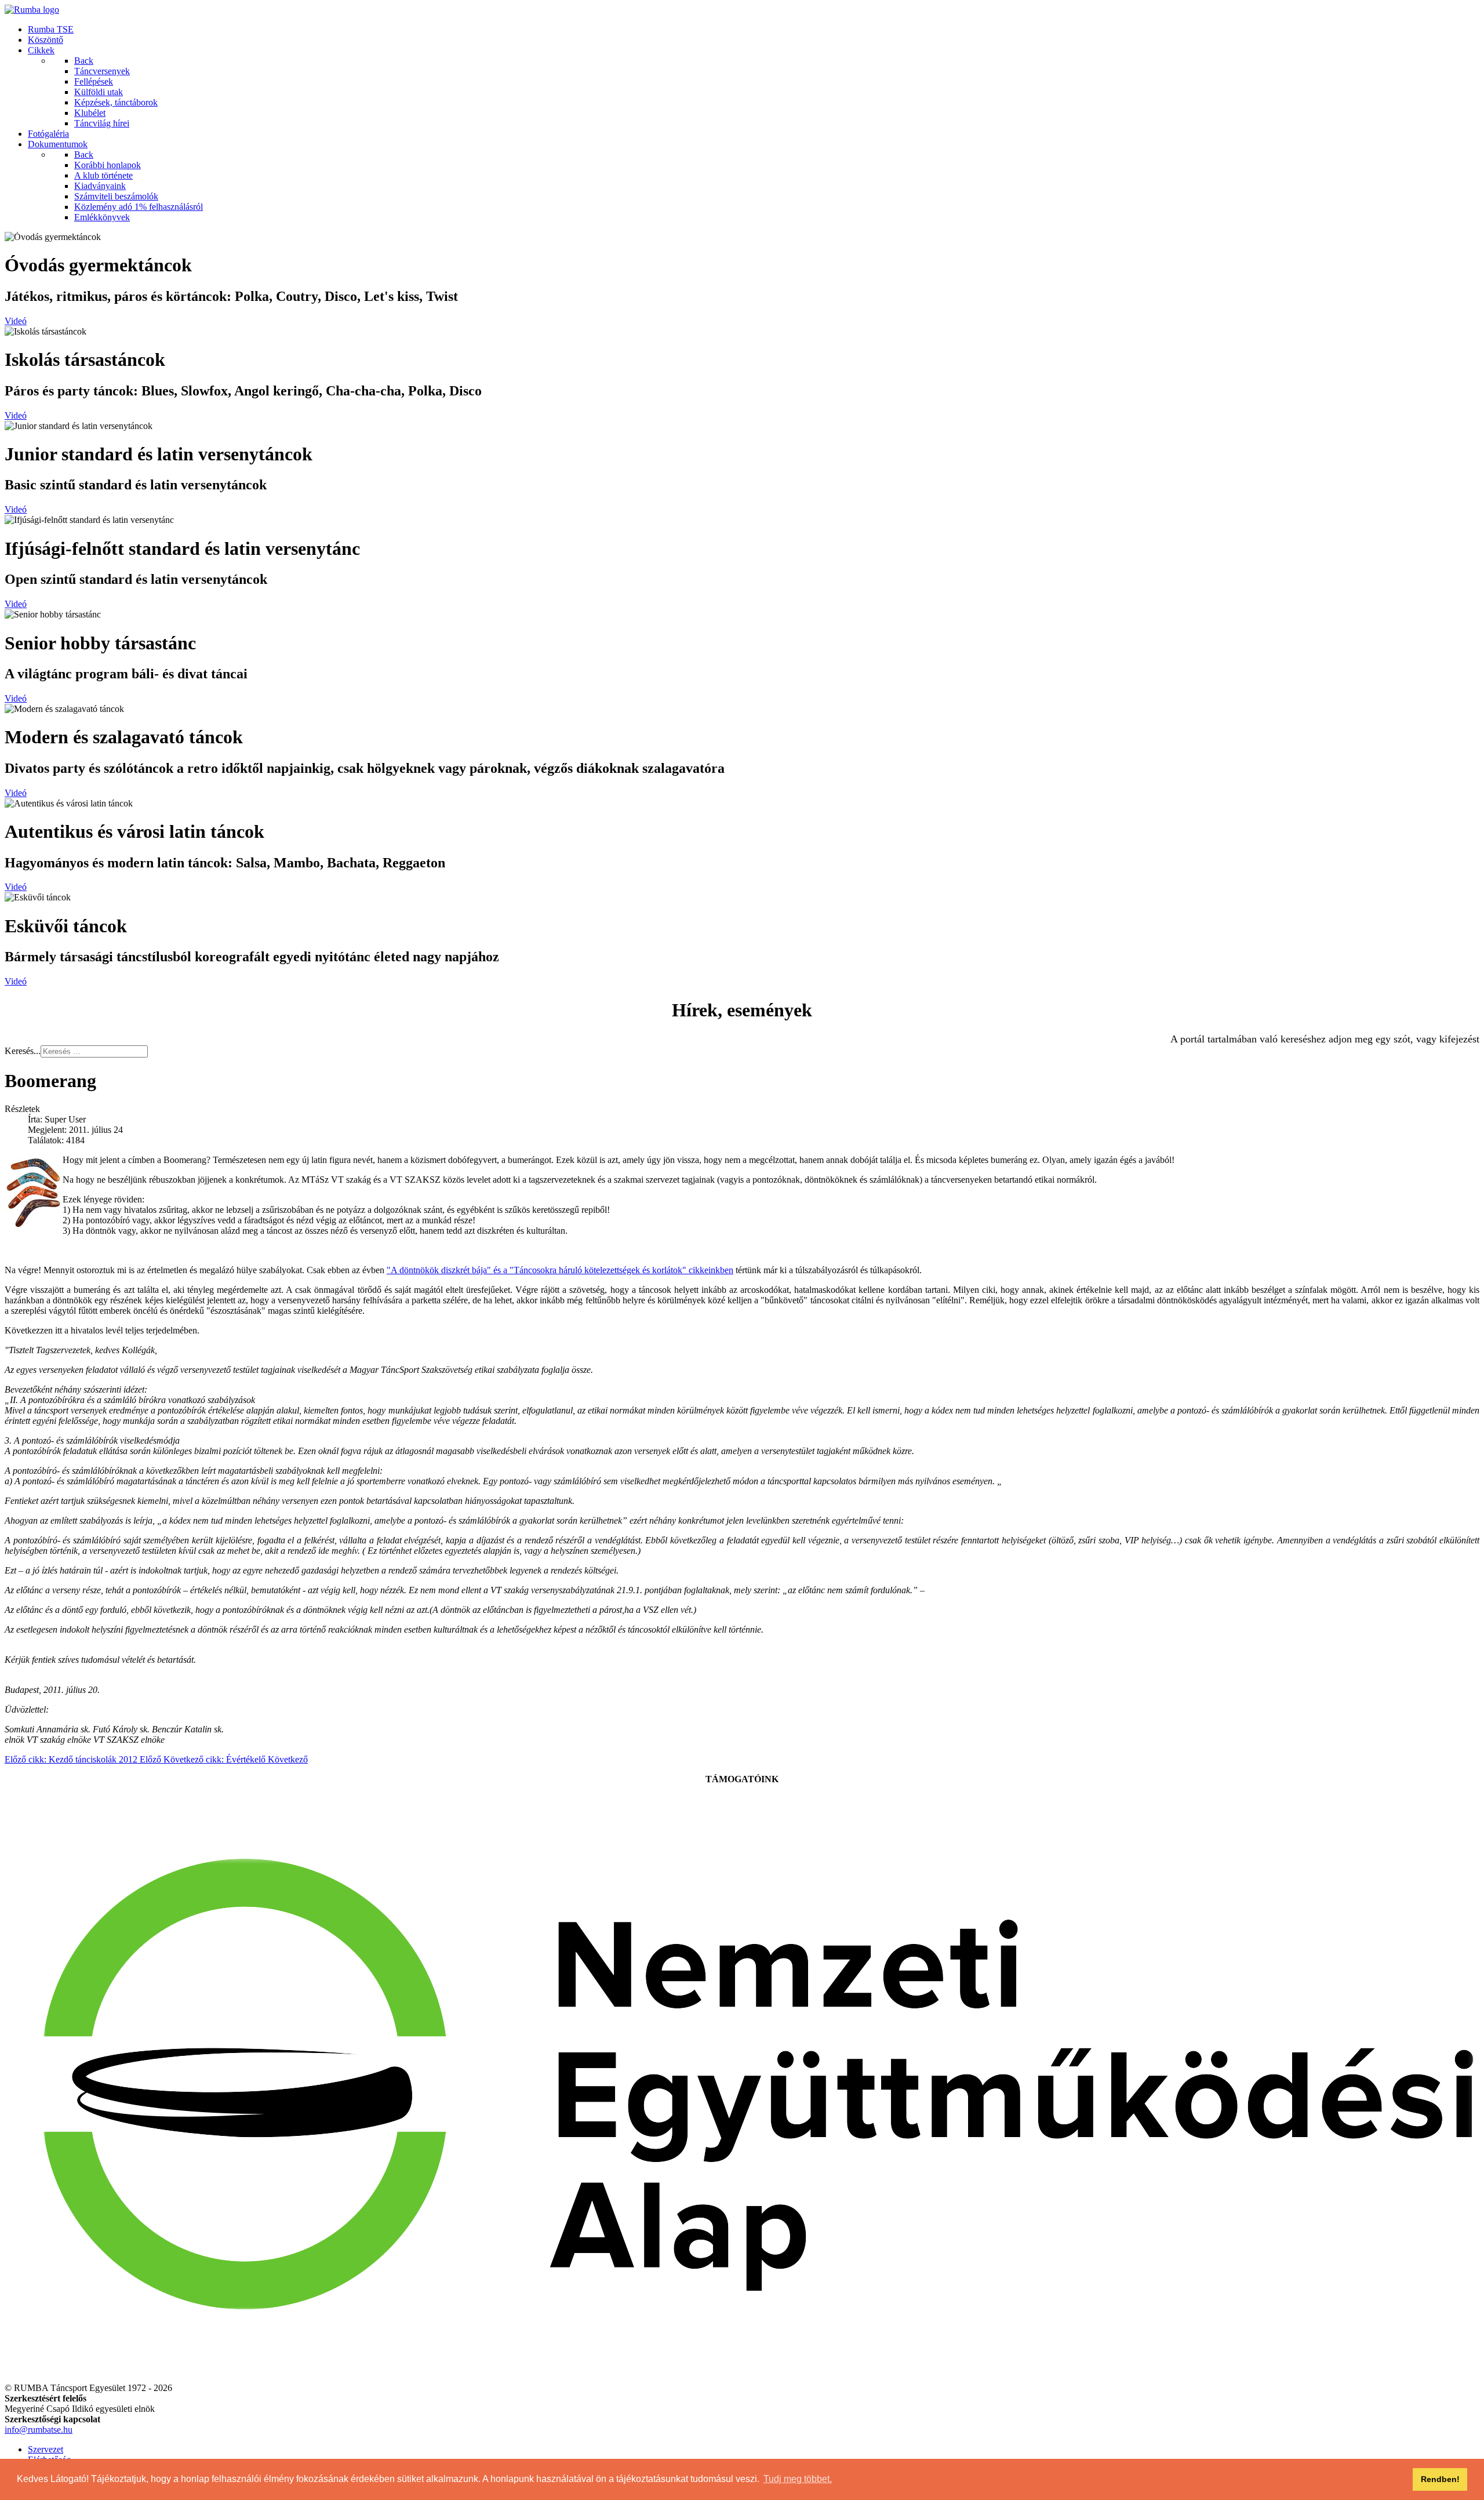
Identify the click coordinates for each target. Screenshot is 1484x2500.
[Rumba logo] (32, 10)
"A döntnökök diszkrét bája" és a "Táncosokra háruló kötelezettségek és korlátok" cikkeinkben (560, 1270)
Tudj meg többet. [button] (798, 2479)
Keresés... (23, 1051)
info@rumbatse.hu (39, 2430)
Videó (16, 321)
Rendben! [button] (1440, 2479)
